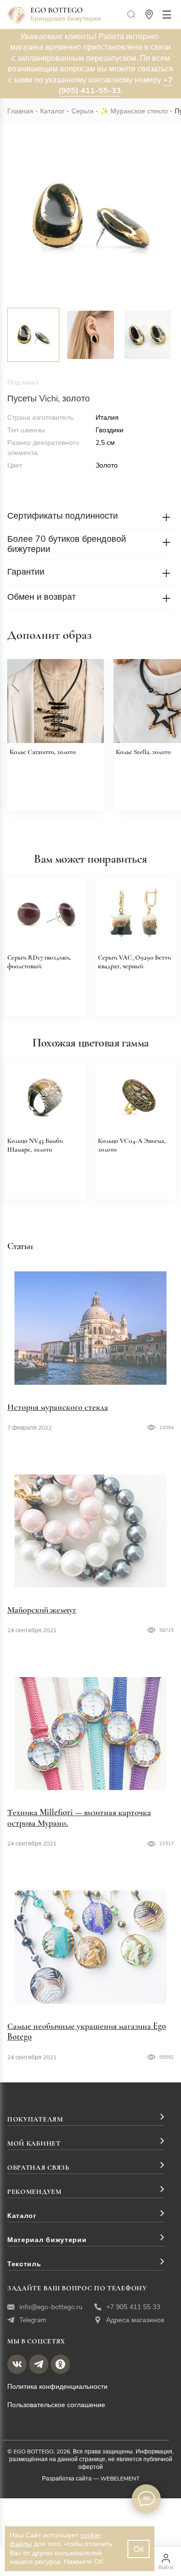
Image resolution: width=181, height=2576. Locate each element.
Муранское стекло (139, 111)
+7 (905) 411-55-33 (116, 85)
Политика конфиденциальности (57, 2387)
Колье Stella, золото (143, 752)
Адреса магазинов (135, 2320)
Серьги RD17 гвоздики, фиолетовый (39, 962)
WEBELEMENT (120, 2479)
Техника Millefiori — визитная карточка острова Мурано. (79, 1818)
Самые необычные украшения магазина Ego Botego (87, 2031)
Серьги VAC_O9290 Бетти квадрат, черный (134, 962)
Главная (20, 111)
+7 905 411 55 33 (133, 2307)
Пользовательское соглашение (56, 2405)
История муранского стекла (58, 1407)
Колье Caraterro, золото (43, 752)
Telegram (33, 2320)
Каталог (52, 111)
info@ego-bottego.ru (51, 2307)
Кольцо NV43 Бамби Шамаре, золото (35, 1145)
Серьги (83, 111)
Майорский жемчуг (42, 1610)
